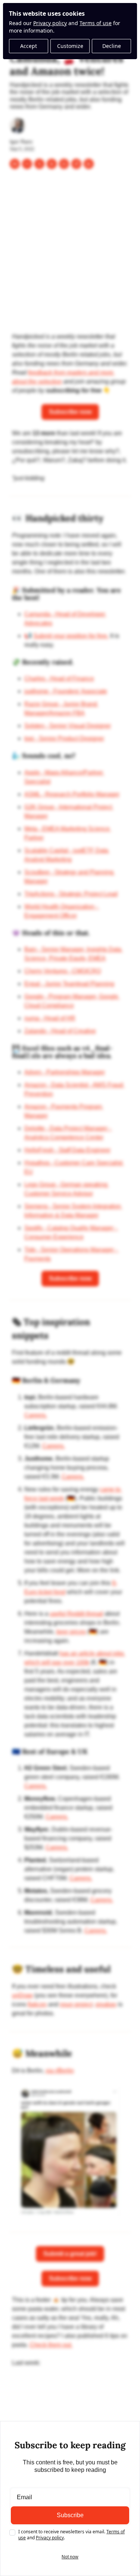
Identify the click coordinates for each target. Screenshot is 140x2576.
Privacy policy (50, 23)
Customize (70, 46)
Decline (112, 46)
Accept (29, 46)
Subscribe (70, 2515)
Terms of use (96, 23)
